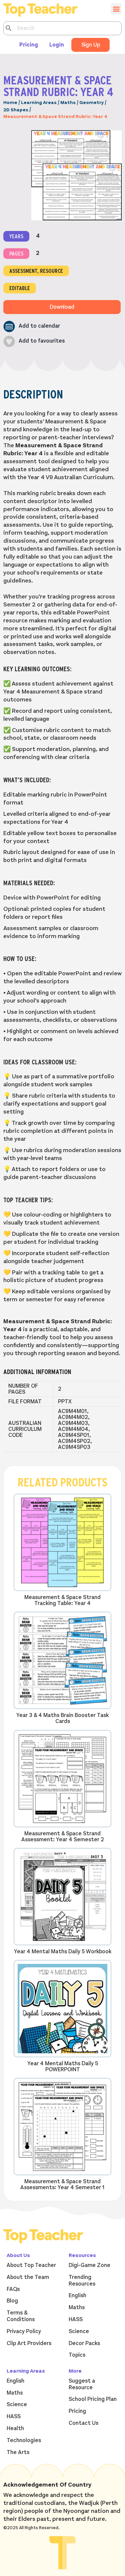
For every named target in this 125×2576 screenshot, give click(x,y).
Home (10, 103)
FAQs (13, 2289)
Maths (68, 103)
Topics (77, 2355)
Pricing (29, 45)
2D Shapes (16, 110)
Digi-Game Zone (89, 2265)
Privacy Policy (24, 2331)
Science (79, 2331)
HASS (76, 2319)
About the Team (28, 2277)
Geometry (91, 103)
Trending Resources (82, 2281)
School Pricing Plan (93, 2399)
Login (57, 45)
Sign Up (91, 45)
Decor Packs (84, 2343)
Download (62, 307)
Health (15, 2428)
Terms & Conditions (21, 2316)
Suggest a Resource (82, 2384)
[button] (32, 326)
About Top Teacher (31, 2265)
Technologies (24, 2440)
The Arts (18, 2452)
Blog (12, 2301)
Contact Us (83, 2423)
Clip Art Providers (29, 2343)
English (77, 2296)
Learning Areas (39, 103)
